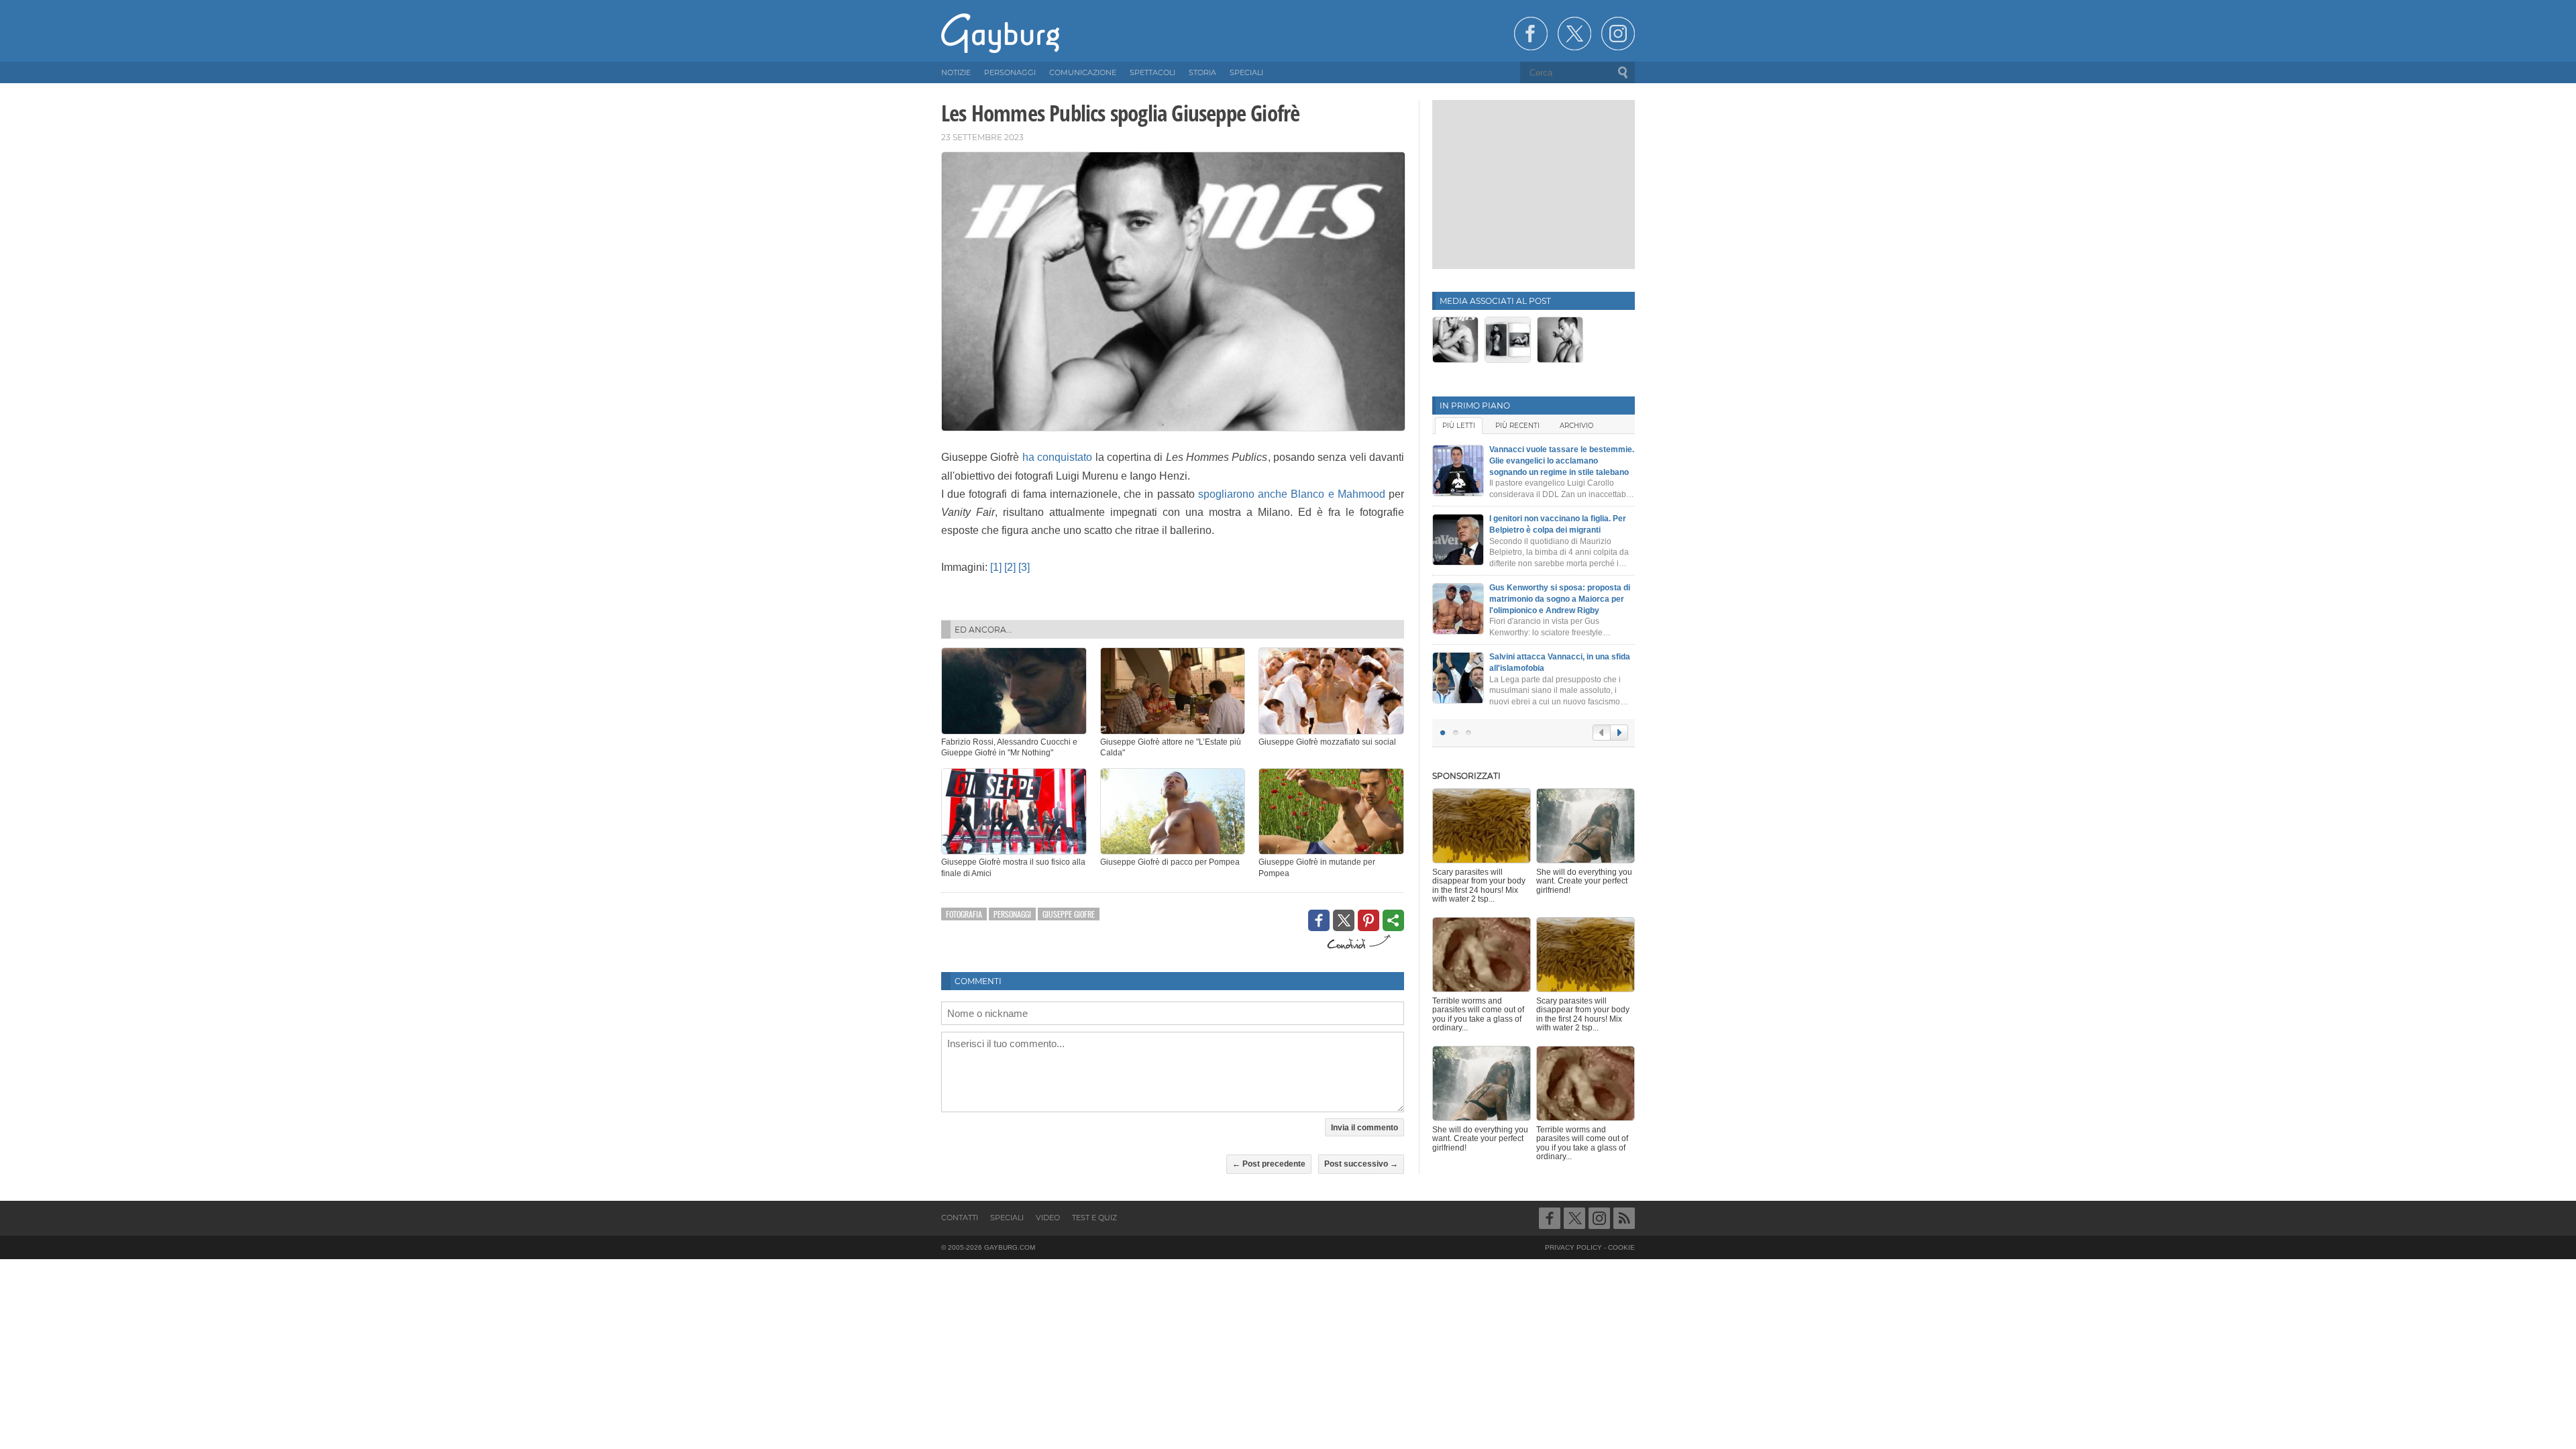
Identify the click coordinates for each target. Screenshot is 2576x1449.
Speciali (1007, 1218)
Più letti (1459, 426)
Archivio (1576, 426)
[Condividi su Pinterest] (1368, 920)
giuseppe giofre (1069, 914)
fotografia (964, 914)
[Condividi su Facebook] (1319, 920)
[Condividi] (1393, 920)
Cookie (1621, 1247)
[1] (996, 567)
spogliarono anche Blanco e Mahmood (1292, 494)
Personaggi (1012, 914)
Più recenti (1517, 426)
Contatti (960, 1218)
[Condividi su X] (1344, 920)
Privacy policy (1573, 1247)
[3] (1024, 567)
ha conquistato (1057, 457)
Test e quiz (1094, 1218)
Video (1048, 1218)
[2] (1010, 567)
